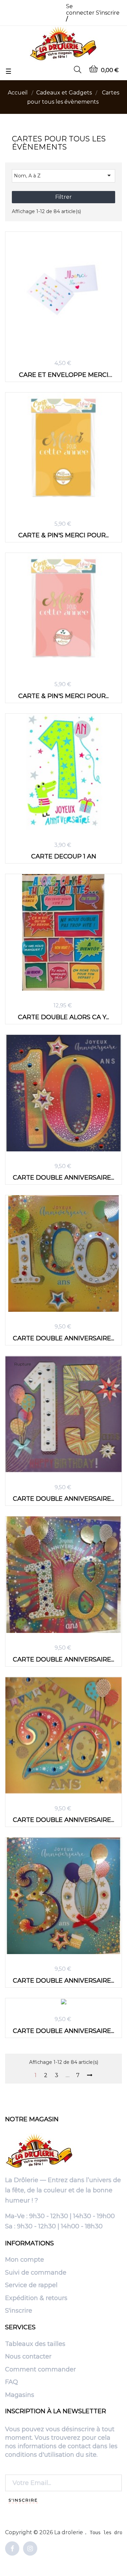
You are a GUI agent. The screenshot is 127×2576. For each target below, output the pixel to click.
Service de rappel (31, 2285)
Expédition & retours (36, 2298)
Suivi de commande (36, 2273)
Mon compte (25, 2260)
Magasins (20, 2395)
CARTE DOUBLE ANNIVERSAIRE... (63, 1177)
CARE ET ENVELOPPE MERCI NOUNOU (64, 375)
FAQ (12, 2382)
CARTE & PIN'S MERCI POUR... (63, 535)
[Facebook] (12, 2549)
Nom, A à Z (63, 175)
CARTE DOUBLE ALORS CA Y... (63, 1017)
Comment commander (40, 2370)
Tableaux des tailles (35, 2344)
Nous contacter (28, 2357)
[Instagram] (30, 2549)
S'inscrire (19, 2311)
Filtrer (63, 197)
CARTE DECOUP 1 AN (64, 856)
